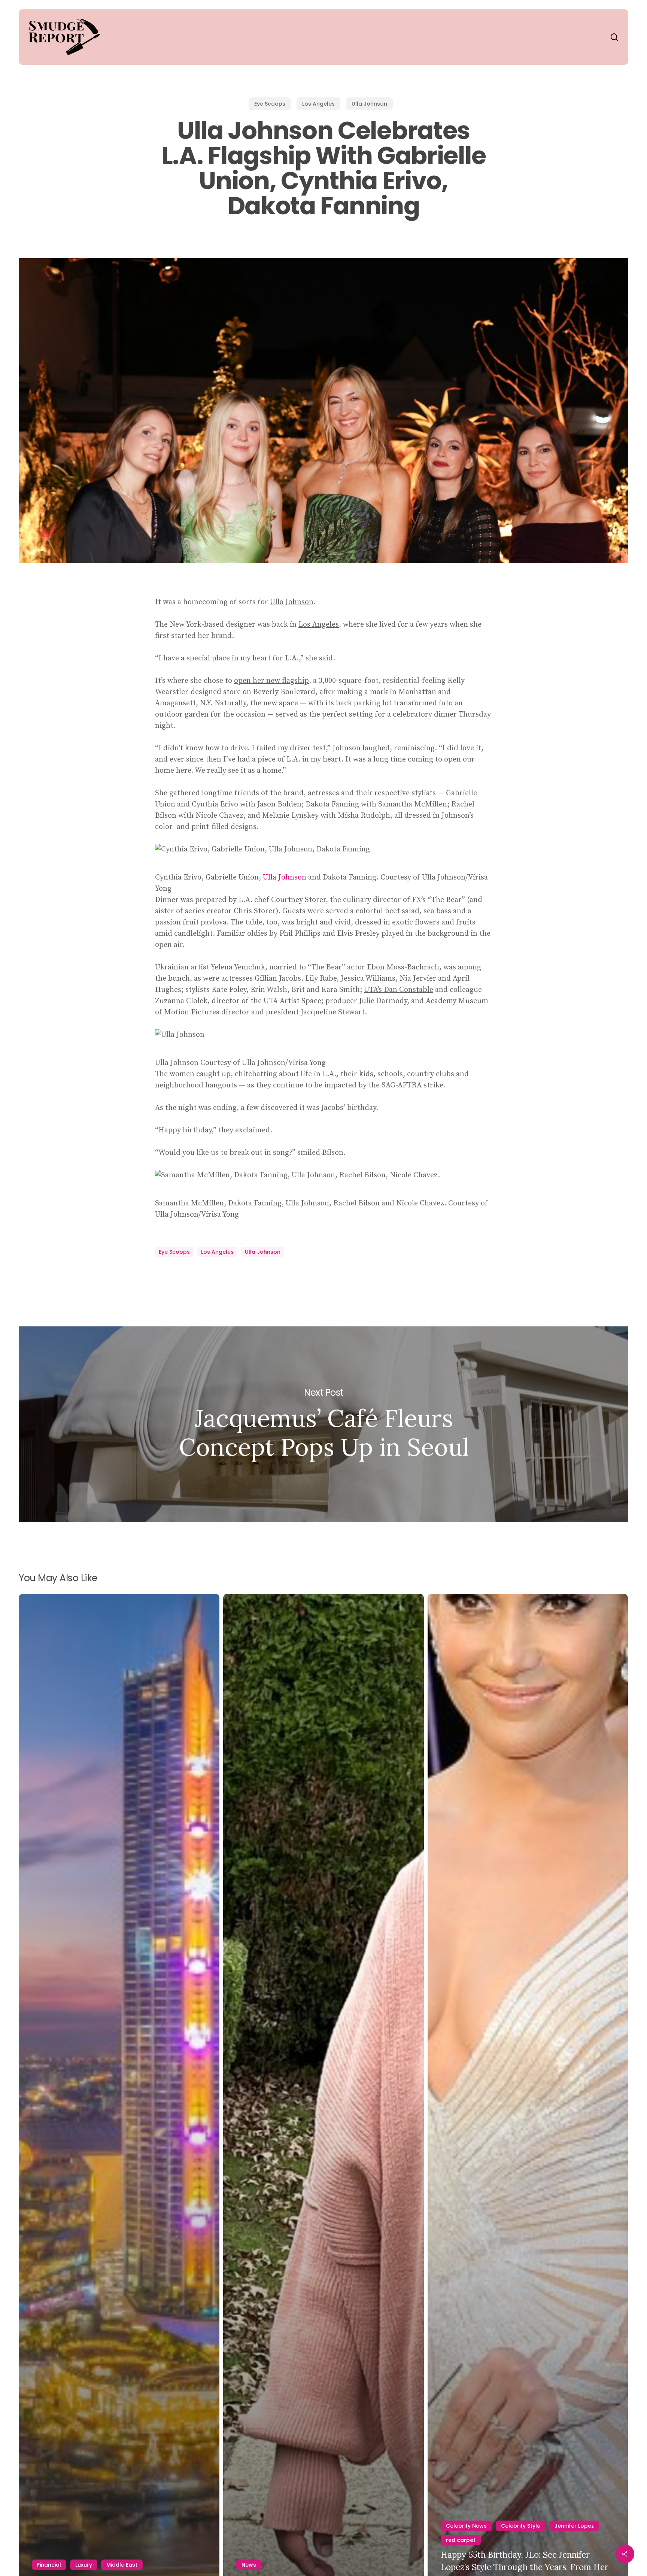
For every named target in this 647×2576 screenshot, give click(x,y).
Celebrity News (466, 2526)
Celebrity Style (521, 2526)
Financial (49, 2565)
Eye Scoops (270, 104)
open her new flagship (271, 681)
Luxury (84, 2565)
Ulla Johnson (369, 104)
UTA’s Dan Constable (399, 990)
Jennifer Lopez (574, 2526)
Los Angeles (318, 104)
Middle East (122, 2565)
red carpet (461, 2540)
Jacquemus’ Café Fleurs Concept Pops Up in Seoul (323, 1425)
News (249, 2565)
